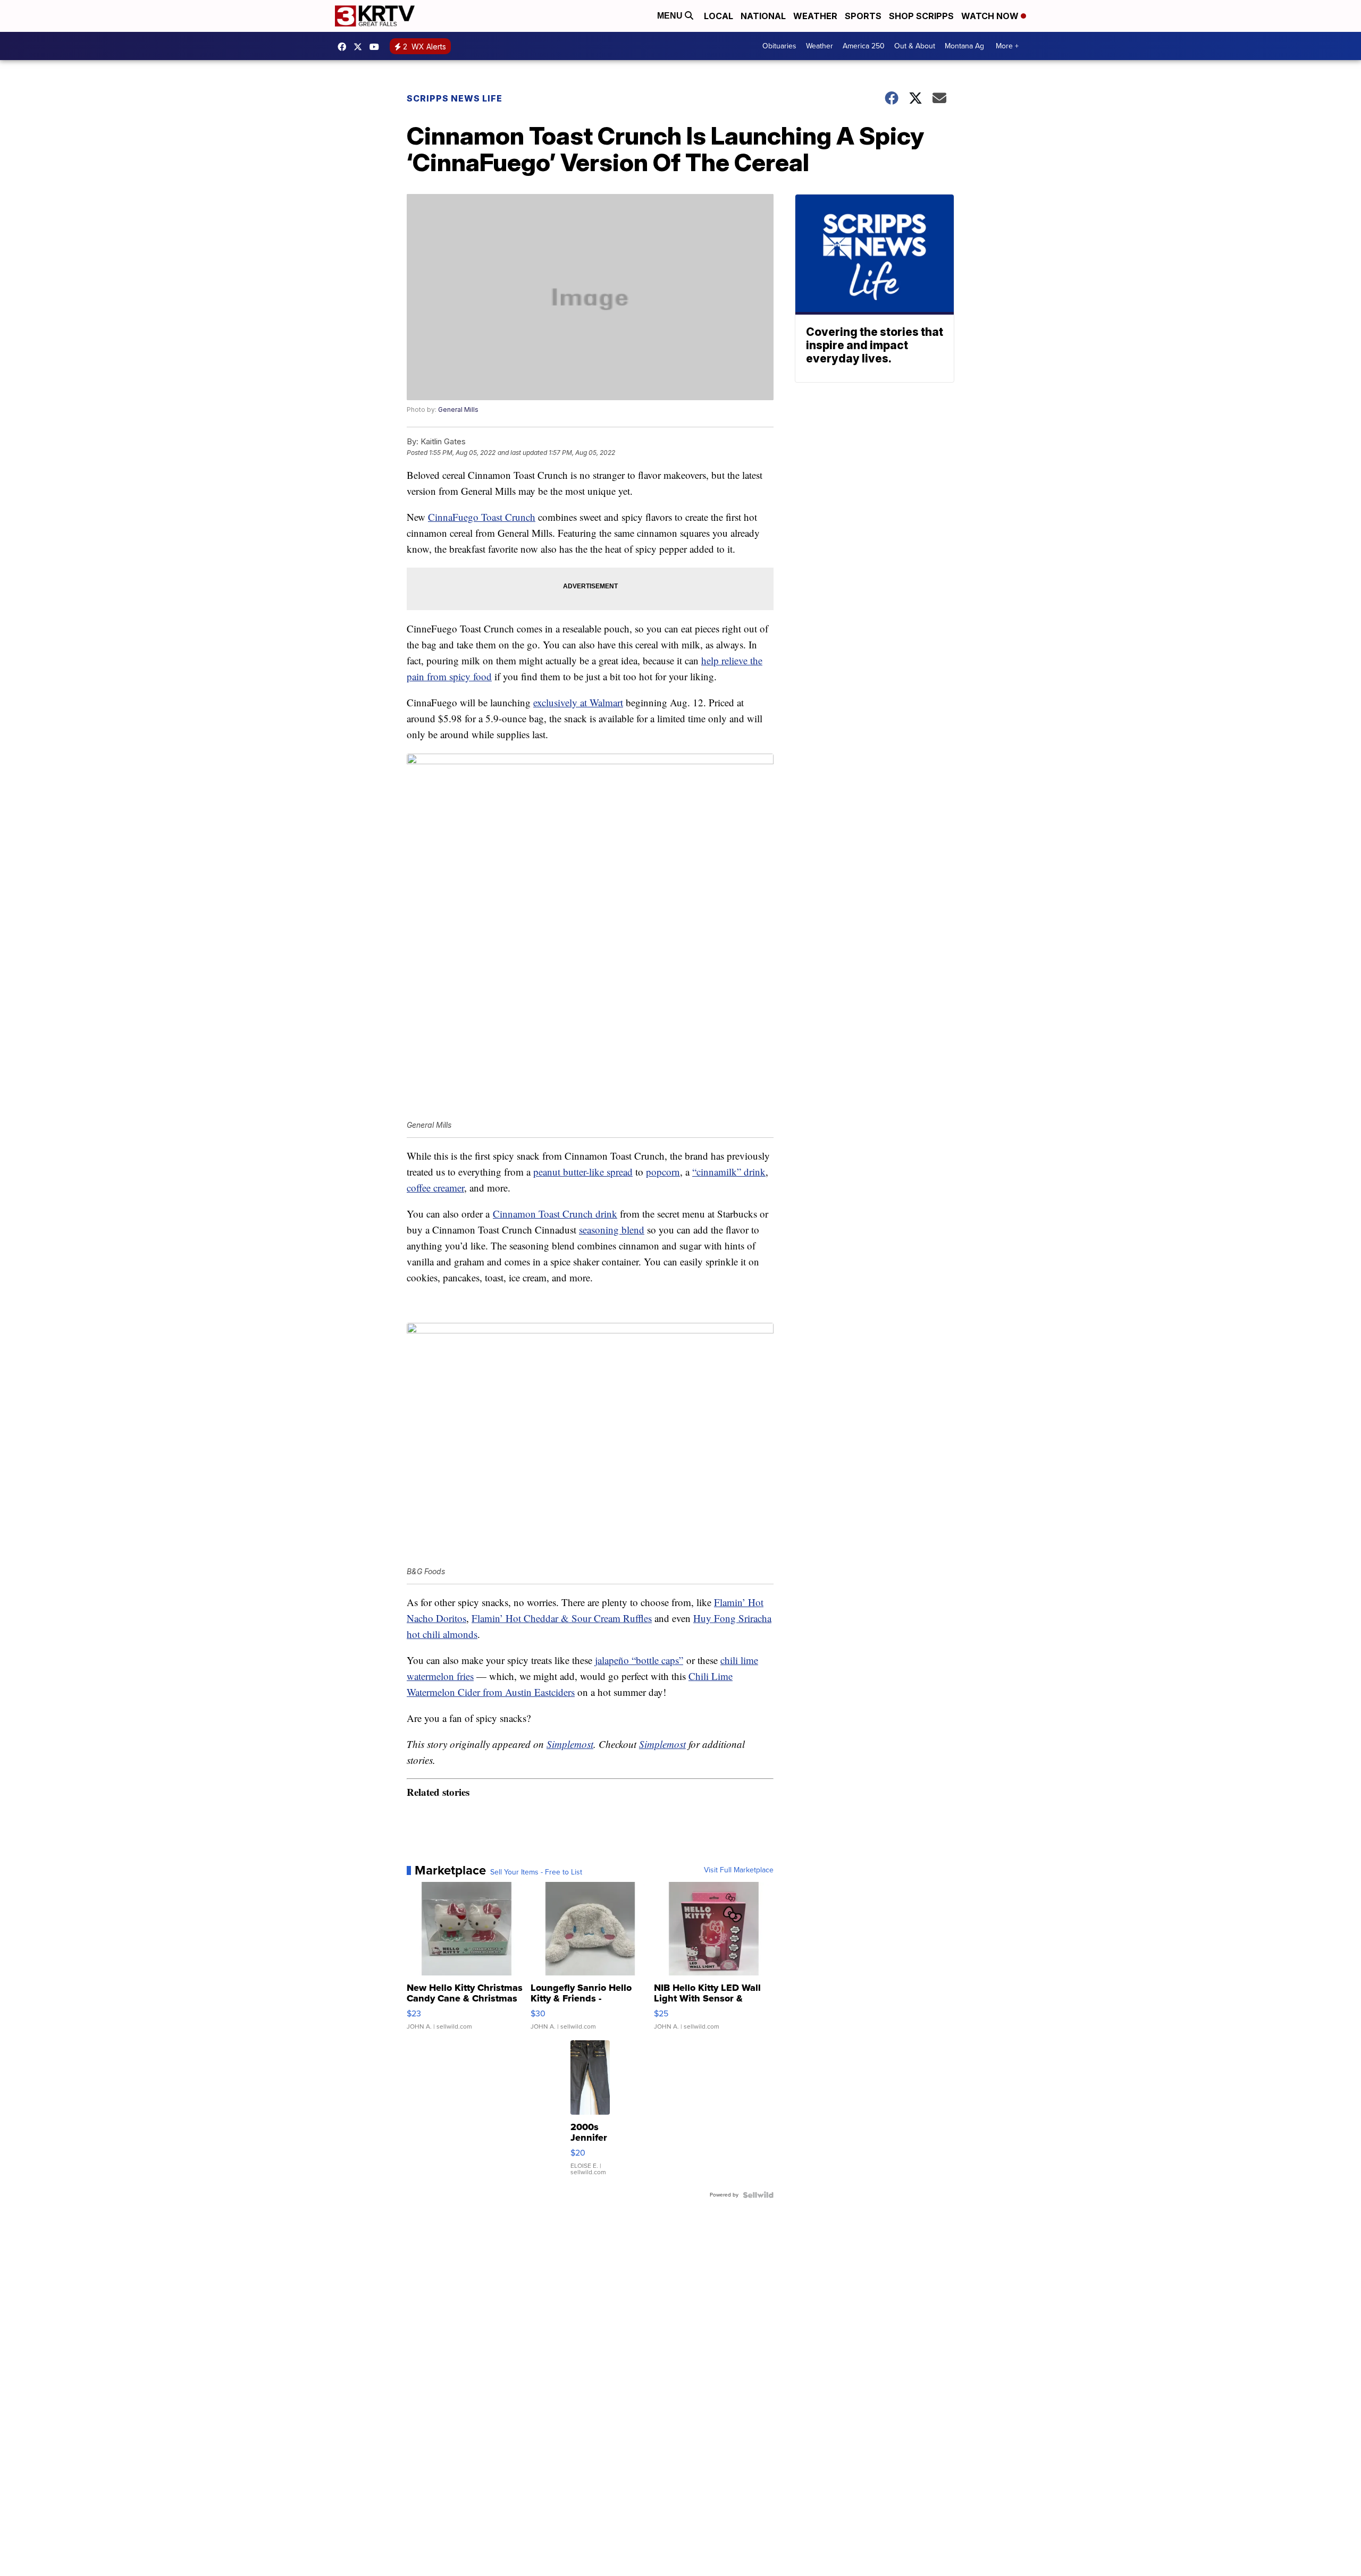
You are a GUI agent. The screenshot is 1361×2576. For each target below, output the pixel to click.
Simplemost (570, 1744)
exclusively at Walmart (578, 702)
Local (719, 16)
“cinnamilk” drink (729, 1172)
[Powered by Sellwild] (758, 2195)
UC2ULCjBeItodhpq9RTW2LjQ (377, 47)
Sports (863, 16)
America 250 (864, 46)
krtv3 (345, 47)
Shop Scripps (921, 16)
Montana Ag (964, 46)
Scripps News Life (455, 98)
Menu (671, 16)
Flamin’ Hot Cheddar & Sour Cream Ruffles (562, 1618)
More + (1007, 46)
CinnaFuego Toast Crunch (482, 517)
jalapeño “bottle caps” (639, 1660)
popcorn (663, 1172)
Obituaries (779, 46)
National (763, 16)
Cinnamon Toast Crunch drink (555, 1214)
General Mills (458, 409)
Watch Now (991, 16)
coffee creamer (435, 1188)
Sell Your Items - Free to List (536, 1872)
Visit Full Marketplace (739, 1870)
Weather (815, 16)
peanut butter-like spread (583, 1172)
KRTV (360, 47)
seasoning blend (612, 1230)
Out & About (915, 46)
